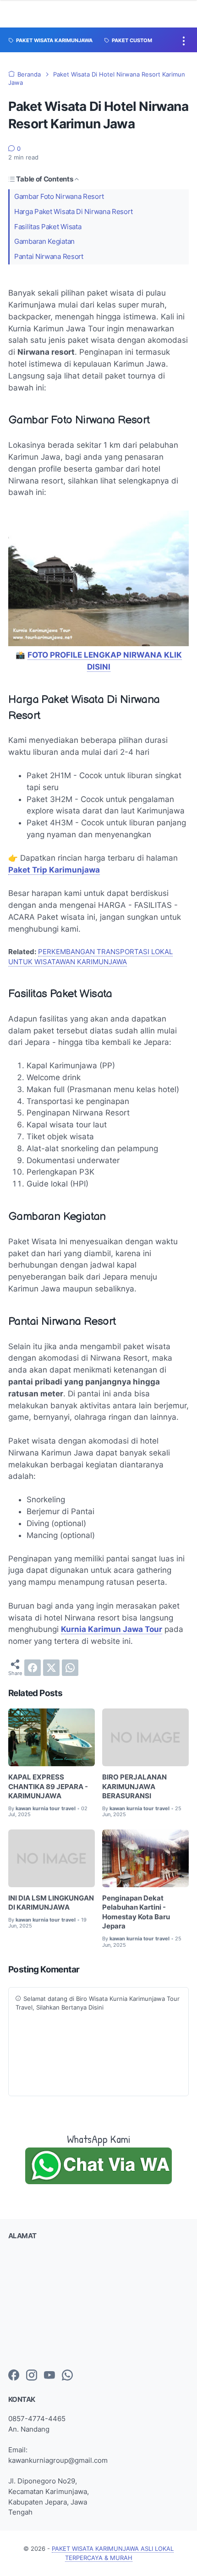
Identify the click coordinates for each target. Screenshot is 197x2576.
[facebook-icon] (14, 2376)
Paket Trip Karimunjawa (54, 870)
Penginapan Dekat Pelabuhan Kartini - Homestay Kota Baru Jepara (136, 1912)
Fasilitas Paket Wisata (48, 227)
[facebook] (33, 1668)
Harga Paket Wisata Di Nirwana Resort (73, 212)
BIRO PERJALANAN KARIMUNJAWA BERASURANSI (134, 1787)
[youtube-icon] (49, 2376)
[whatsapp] (70, 1668)
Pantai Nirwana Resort (49, 257)
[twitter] (51, 1668)
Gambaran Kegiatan (44, 242)
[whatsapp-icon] (67, 2376)
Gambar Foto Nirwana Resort (59, 197)
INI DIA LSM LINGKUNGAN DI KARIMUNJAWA (51, 1903)
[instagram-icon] (32, 2376)
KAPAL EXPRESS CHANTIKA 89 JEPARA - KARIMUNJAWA (48, 1787)
